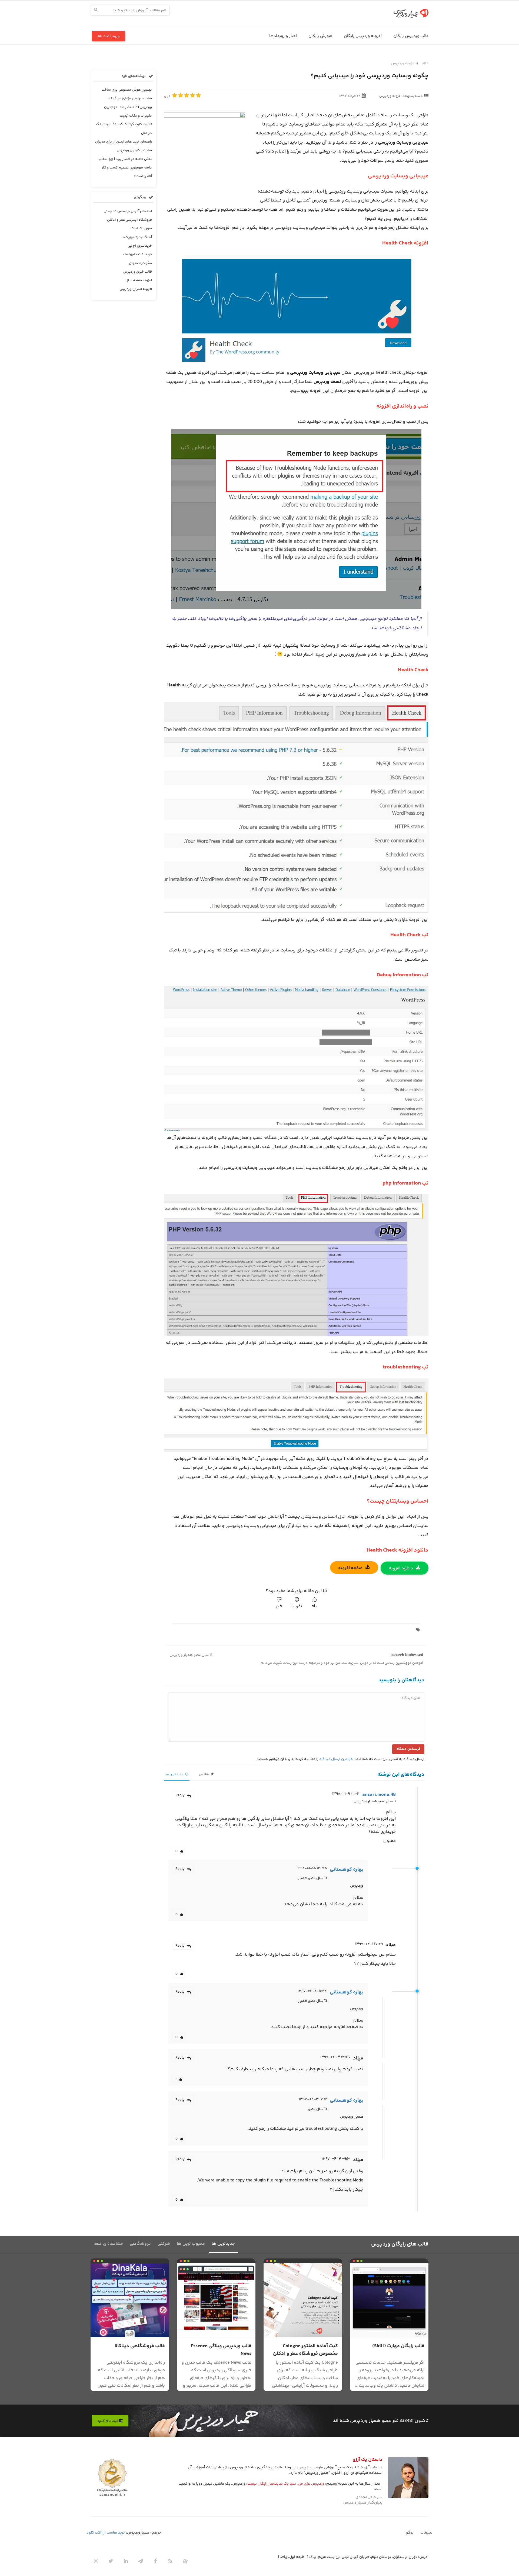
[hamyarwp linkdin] (126, 2561)
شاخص (204, 1775)
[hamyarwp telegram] (141, 2561)
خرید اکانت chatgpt (138, 254)
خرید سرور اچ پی (140, 246)
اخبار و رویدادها (283, 36)
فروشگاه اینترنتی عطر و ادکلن (129, 220)
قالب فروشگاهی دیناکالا (140, 2346)
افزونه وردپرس (403, 64)
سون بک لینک (141, 229)
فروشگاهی (140, 2244)
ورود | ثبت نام (109, 36)
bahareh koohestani (407, 1655)
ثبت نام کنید (108, 2421)
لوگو (410, 2533)
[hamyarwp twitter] (111, 2561)
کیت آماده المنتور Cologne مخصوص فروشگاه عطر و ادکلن (305, 2350)
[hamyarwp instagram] (96, 2561)
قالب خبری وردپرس (138, 272)
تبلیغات (426, 2533)
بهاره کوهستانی (347, 1870)
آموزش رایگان (320, 36)
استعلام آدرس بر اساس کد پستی (128, 211)
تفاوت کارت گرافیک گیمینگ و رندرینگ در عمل (124, 129)
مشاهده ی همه (108, 2244)
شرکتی (164, 2244)
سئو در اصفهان (140, 263)
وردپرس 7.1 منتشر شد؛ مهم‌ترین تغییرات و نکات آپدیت (128, 111)
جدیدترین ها (223, 2244)
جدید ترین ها (175, 1775)
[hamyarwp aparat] (185, 2561)
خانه (425, 64)
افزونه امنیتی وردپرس (136, 289)
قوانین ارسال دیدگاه (336, 1759)
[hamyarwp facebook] (155, 2561)
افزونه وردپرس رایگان (363, 36)
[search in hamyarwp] (96, 10)
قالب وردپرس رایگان (411, 36)
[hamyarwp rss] (170, 2561)
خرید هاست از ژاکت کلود (106, 2533)
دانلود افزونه (401, 1568)
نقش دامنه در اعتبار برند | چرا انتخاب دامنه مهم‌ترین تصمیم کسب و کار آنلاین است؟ (125, 168)
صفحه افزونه (350, 1568)
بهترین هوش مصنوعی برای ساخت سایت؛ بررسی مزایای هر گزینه (127, 94)
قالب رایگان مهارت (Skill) (398, 2346)
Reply (180, 1795)
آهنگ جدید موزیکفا (137, 237)
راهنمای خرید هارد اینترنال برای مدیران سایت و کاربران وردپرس (124, 146)
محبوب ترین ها (191, 2244)
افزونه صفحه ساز (139, 280)
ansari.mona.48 (379, 1795)
